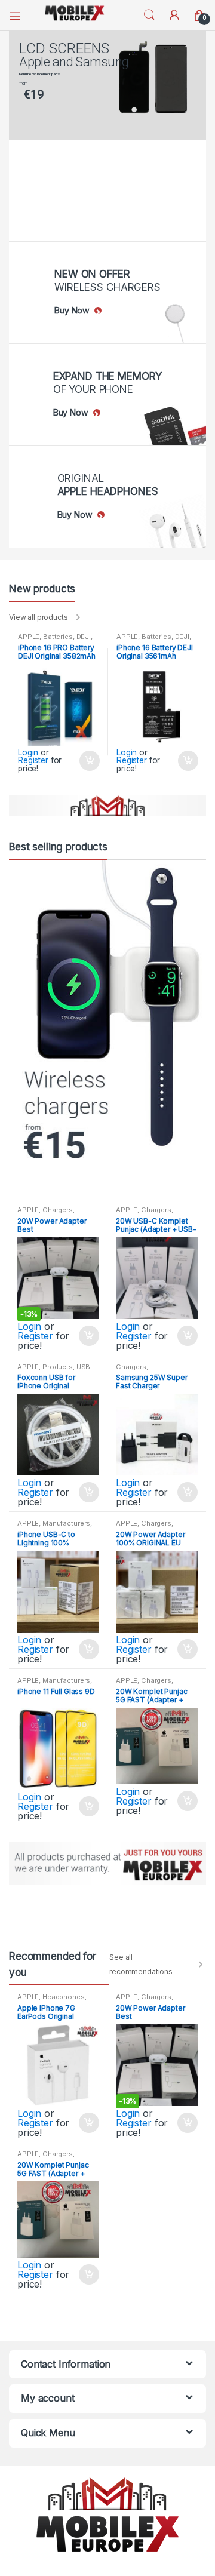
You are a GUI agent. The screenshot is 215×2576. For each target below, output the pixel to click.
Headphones (64, 1997)
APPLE (29, 637)
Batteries (58, 637)
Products (58, 1367)
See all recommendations (141, 1964)
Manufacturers (66, 1523)
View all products (39, 617)
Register (33, 760)
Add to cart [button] (89, 761)
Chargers (58, 1210)
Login (28, 752)
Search (149, 15)
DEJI (84, 637)
